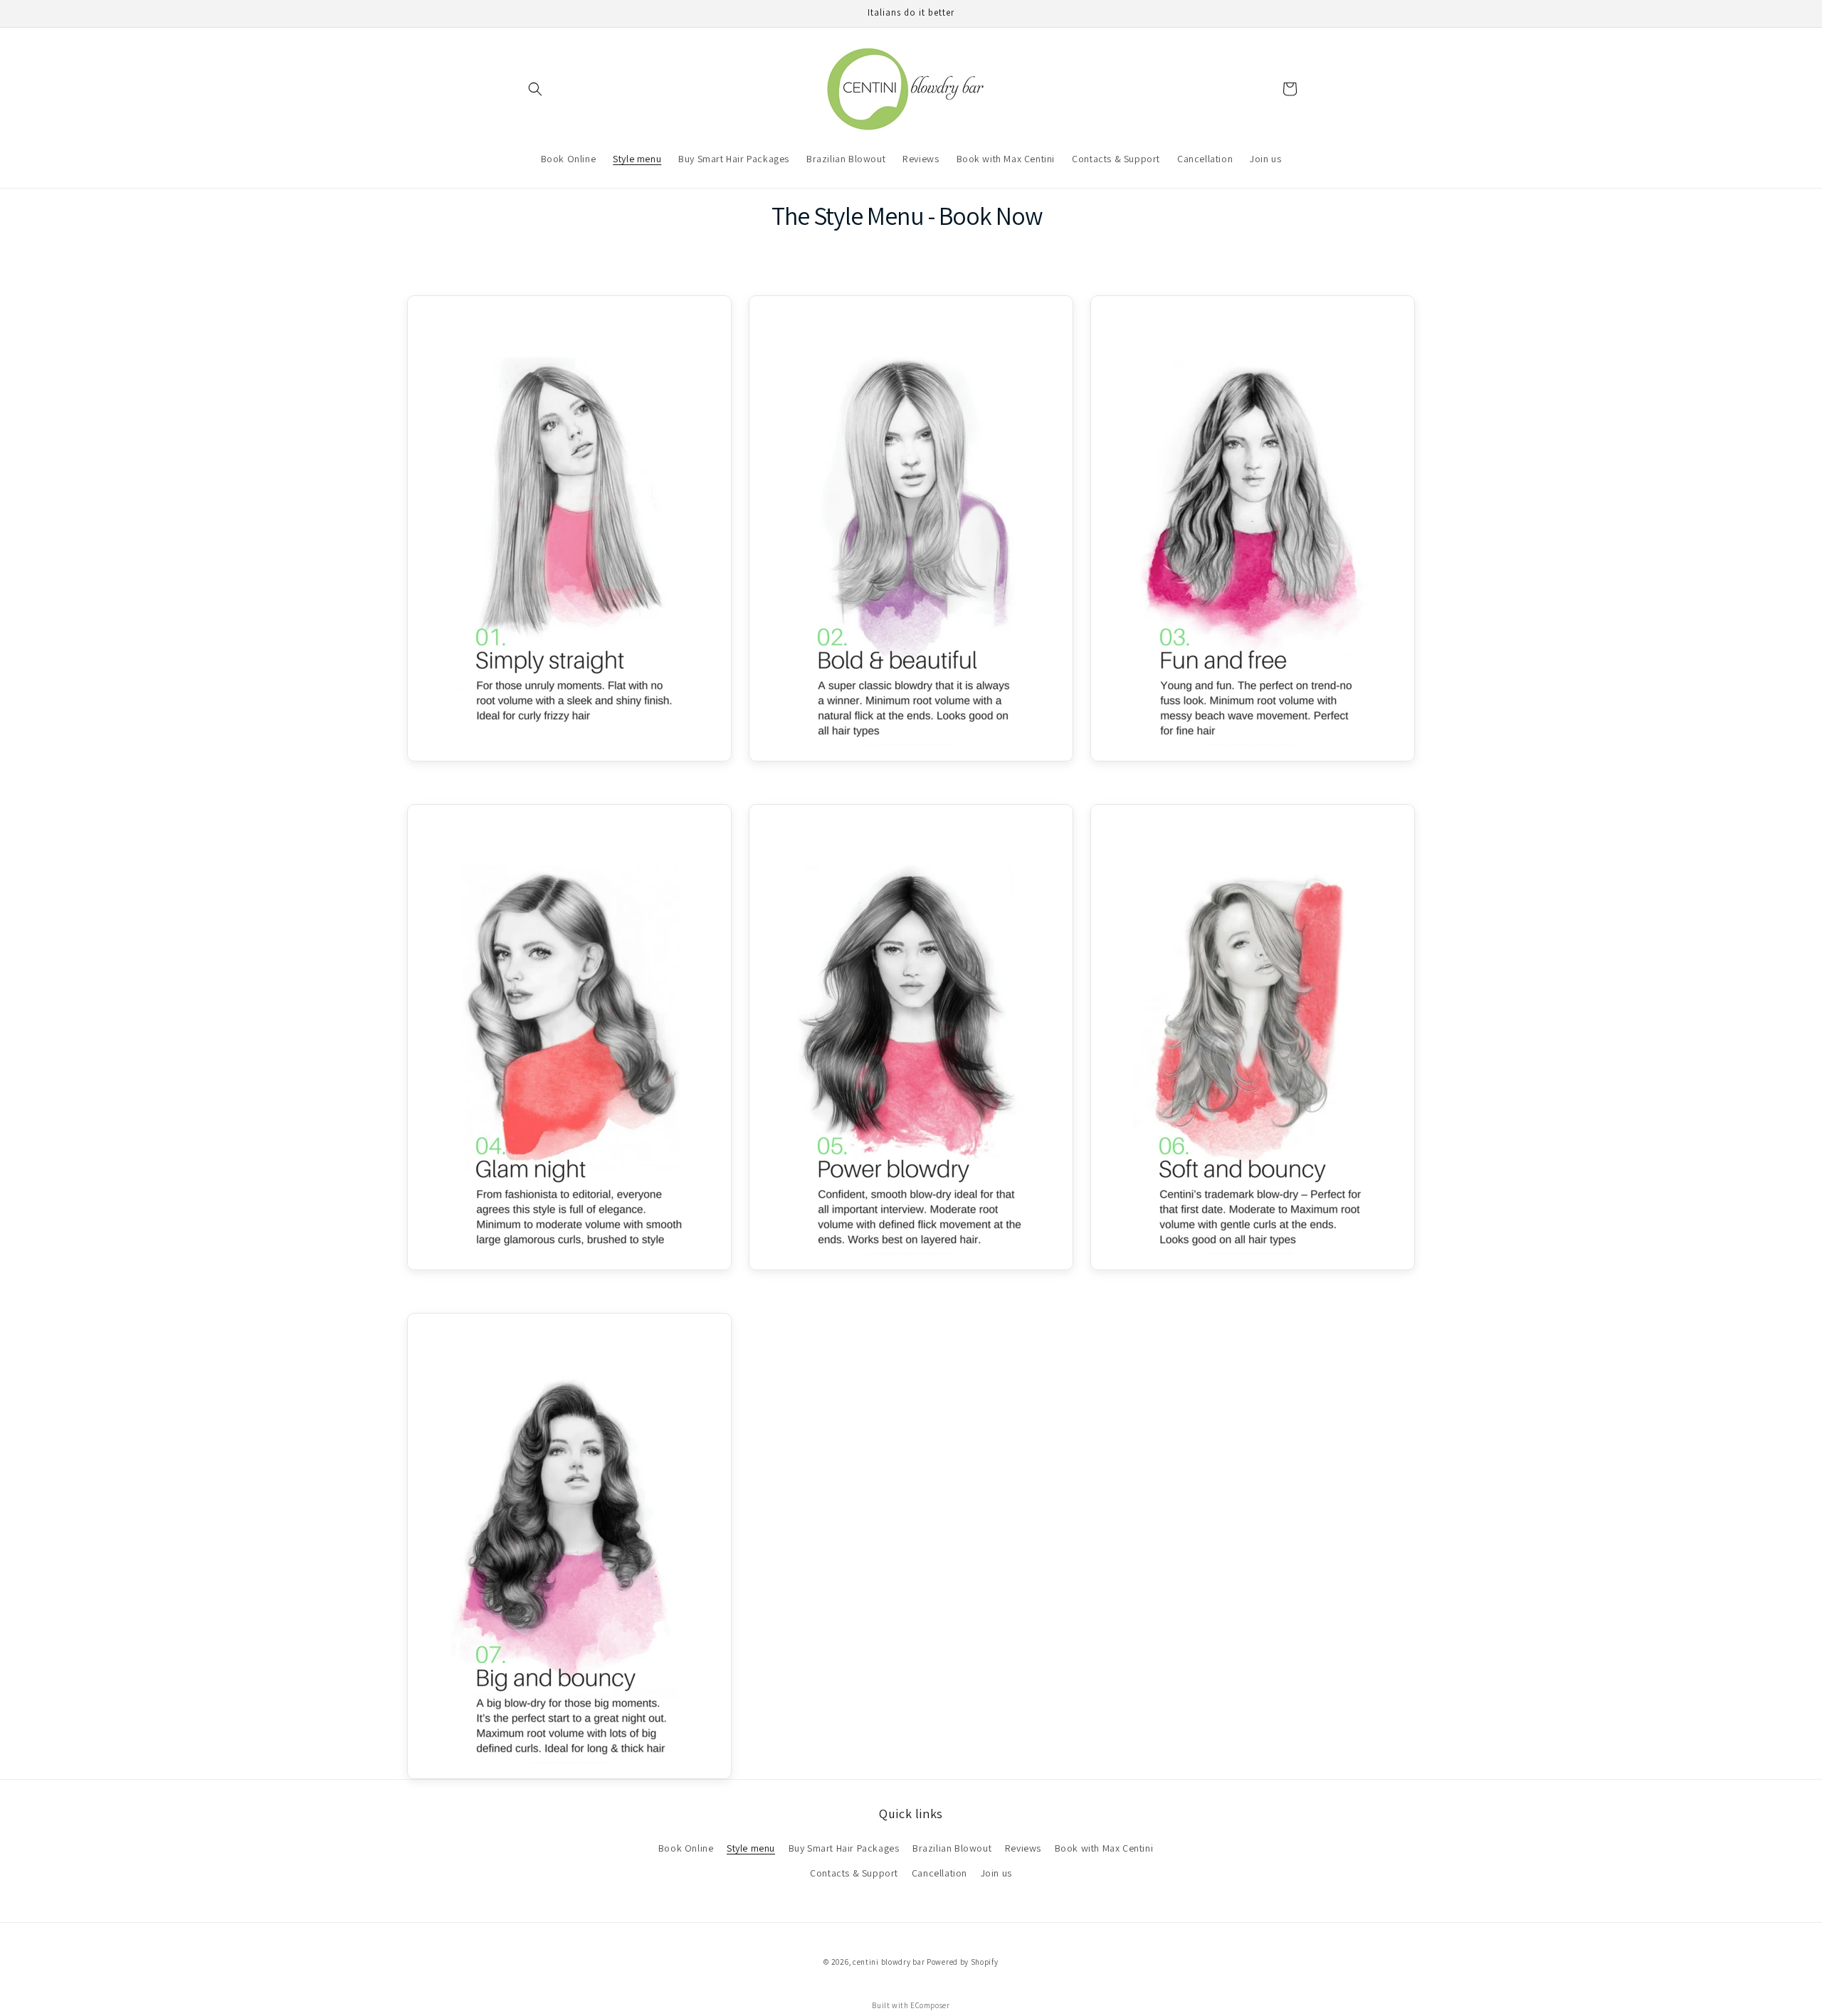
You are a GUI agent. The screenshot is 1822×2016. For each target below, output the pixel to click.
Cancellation (939, 1873)
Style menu (751, 1848)
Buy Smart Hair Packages (844, 1848)
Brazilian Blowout (952, 1848)
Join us (996, 1873)
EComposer (930, 2005)
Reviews (1023, 1848)
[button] (535, 89)
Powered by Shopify (963, 1962)
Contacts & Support (854, 1873)
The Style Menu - (855, 215)
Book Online (686, 1848)
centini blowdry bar (889, 1962)
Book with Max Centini (1104, 1848)
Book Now (991, 215)
